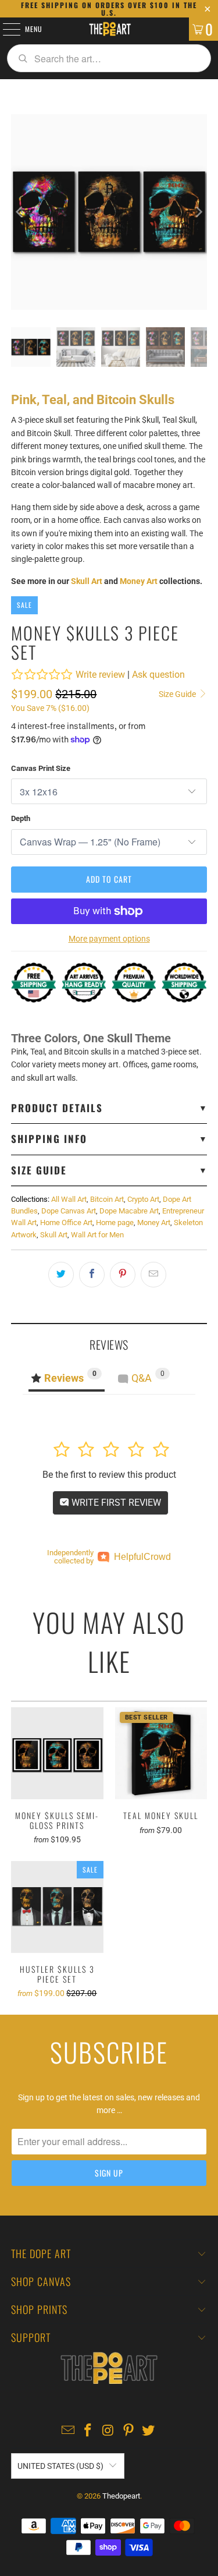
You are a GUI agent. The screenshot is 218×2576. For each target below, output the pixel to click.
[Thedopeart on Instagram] (109, 2431)
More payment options (109, 939)
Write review (100, 675)
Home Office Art (66, 1222)
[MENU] (5, 29)
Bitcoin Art (107, 1199)
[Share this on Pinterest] (123, 1275)
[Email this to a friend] (153, 1275)
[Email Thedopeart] (68, 2431)
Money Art (139, 581)
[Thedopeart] (109, 29)
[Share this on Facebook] (92, 1275)
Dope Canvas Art (69, 1211)
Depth (21, 818)
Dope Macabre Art (129, 1211)
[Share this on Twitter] (61, 1275)
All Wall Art (69, 1199)
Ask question (158, 675)
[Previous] (20, 212)
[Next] (198, 212)
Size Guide (178, 694)
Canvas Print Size (41, 768)
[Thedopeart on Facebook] (88, 2431)
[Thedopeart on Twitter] (149, 2431)
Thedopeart (121, 2496)
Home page (115, 1222)
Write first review (115, 1503)
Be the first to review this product (109, 1475)
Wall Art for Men (97, 1235)
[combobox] (109, 58)
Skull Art (87, 581)
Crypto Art (143, 1199)
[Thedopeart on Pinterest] (128, 2431)
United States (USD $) (60, 2466)
